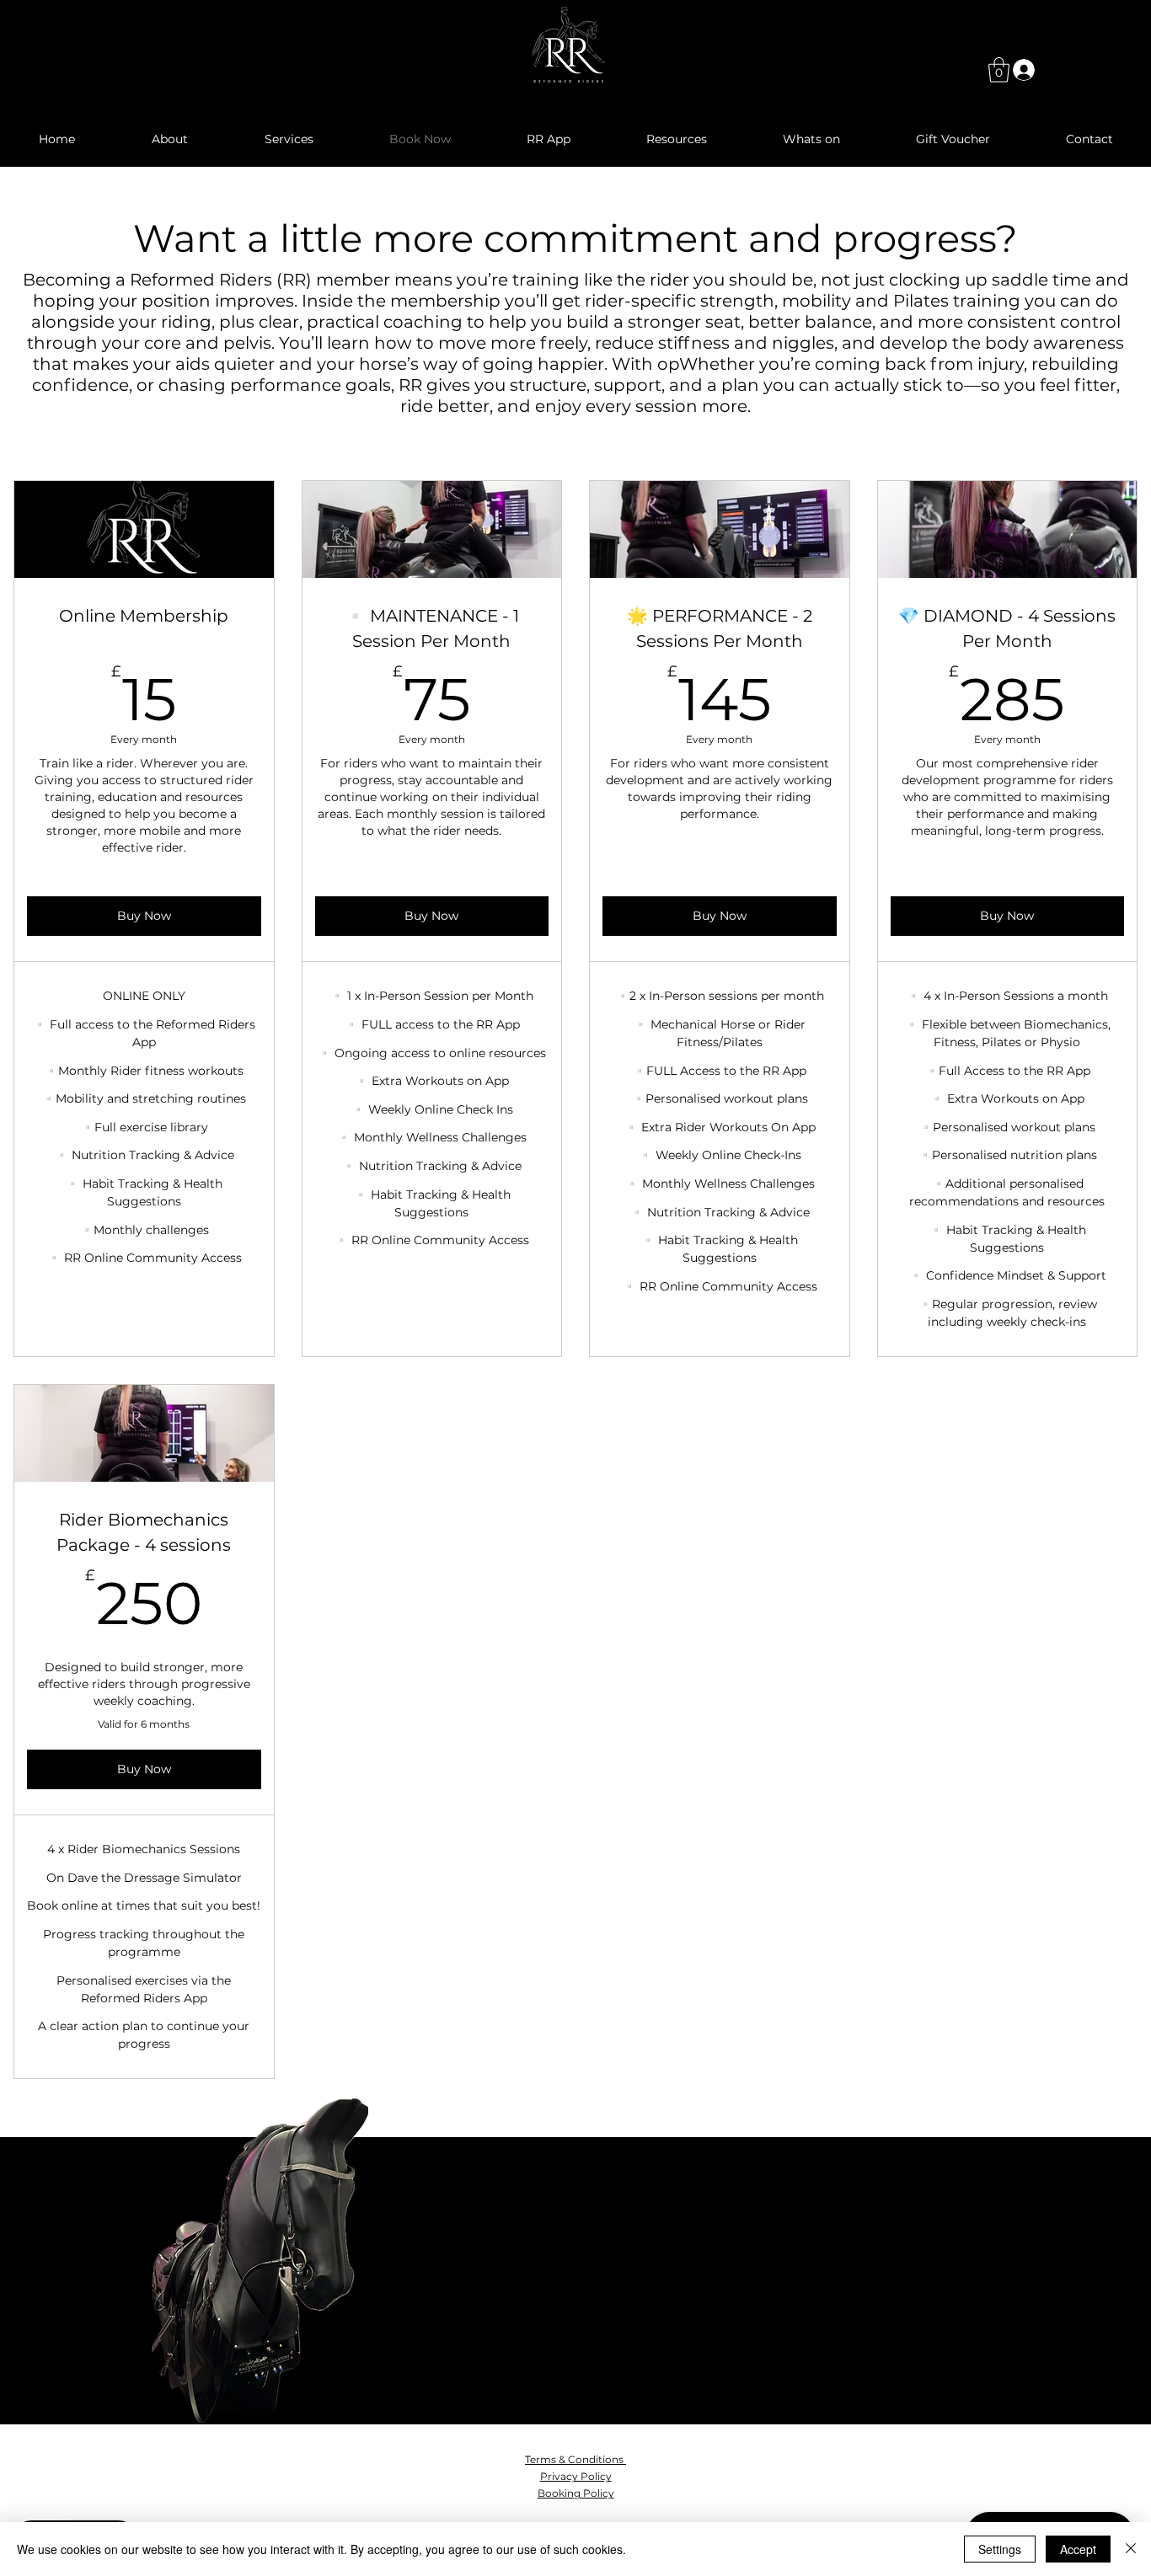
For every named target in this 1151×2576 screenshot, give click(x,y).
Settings (1000, 2549)
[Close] (1131, 2549)
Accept (1078, 2549)
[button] (999, 70)
